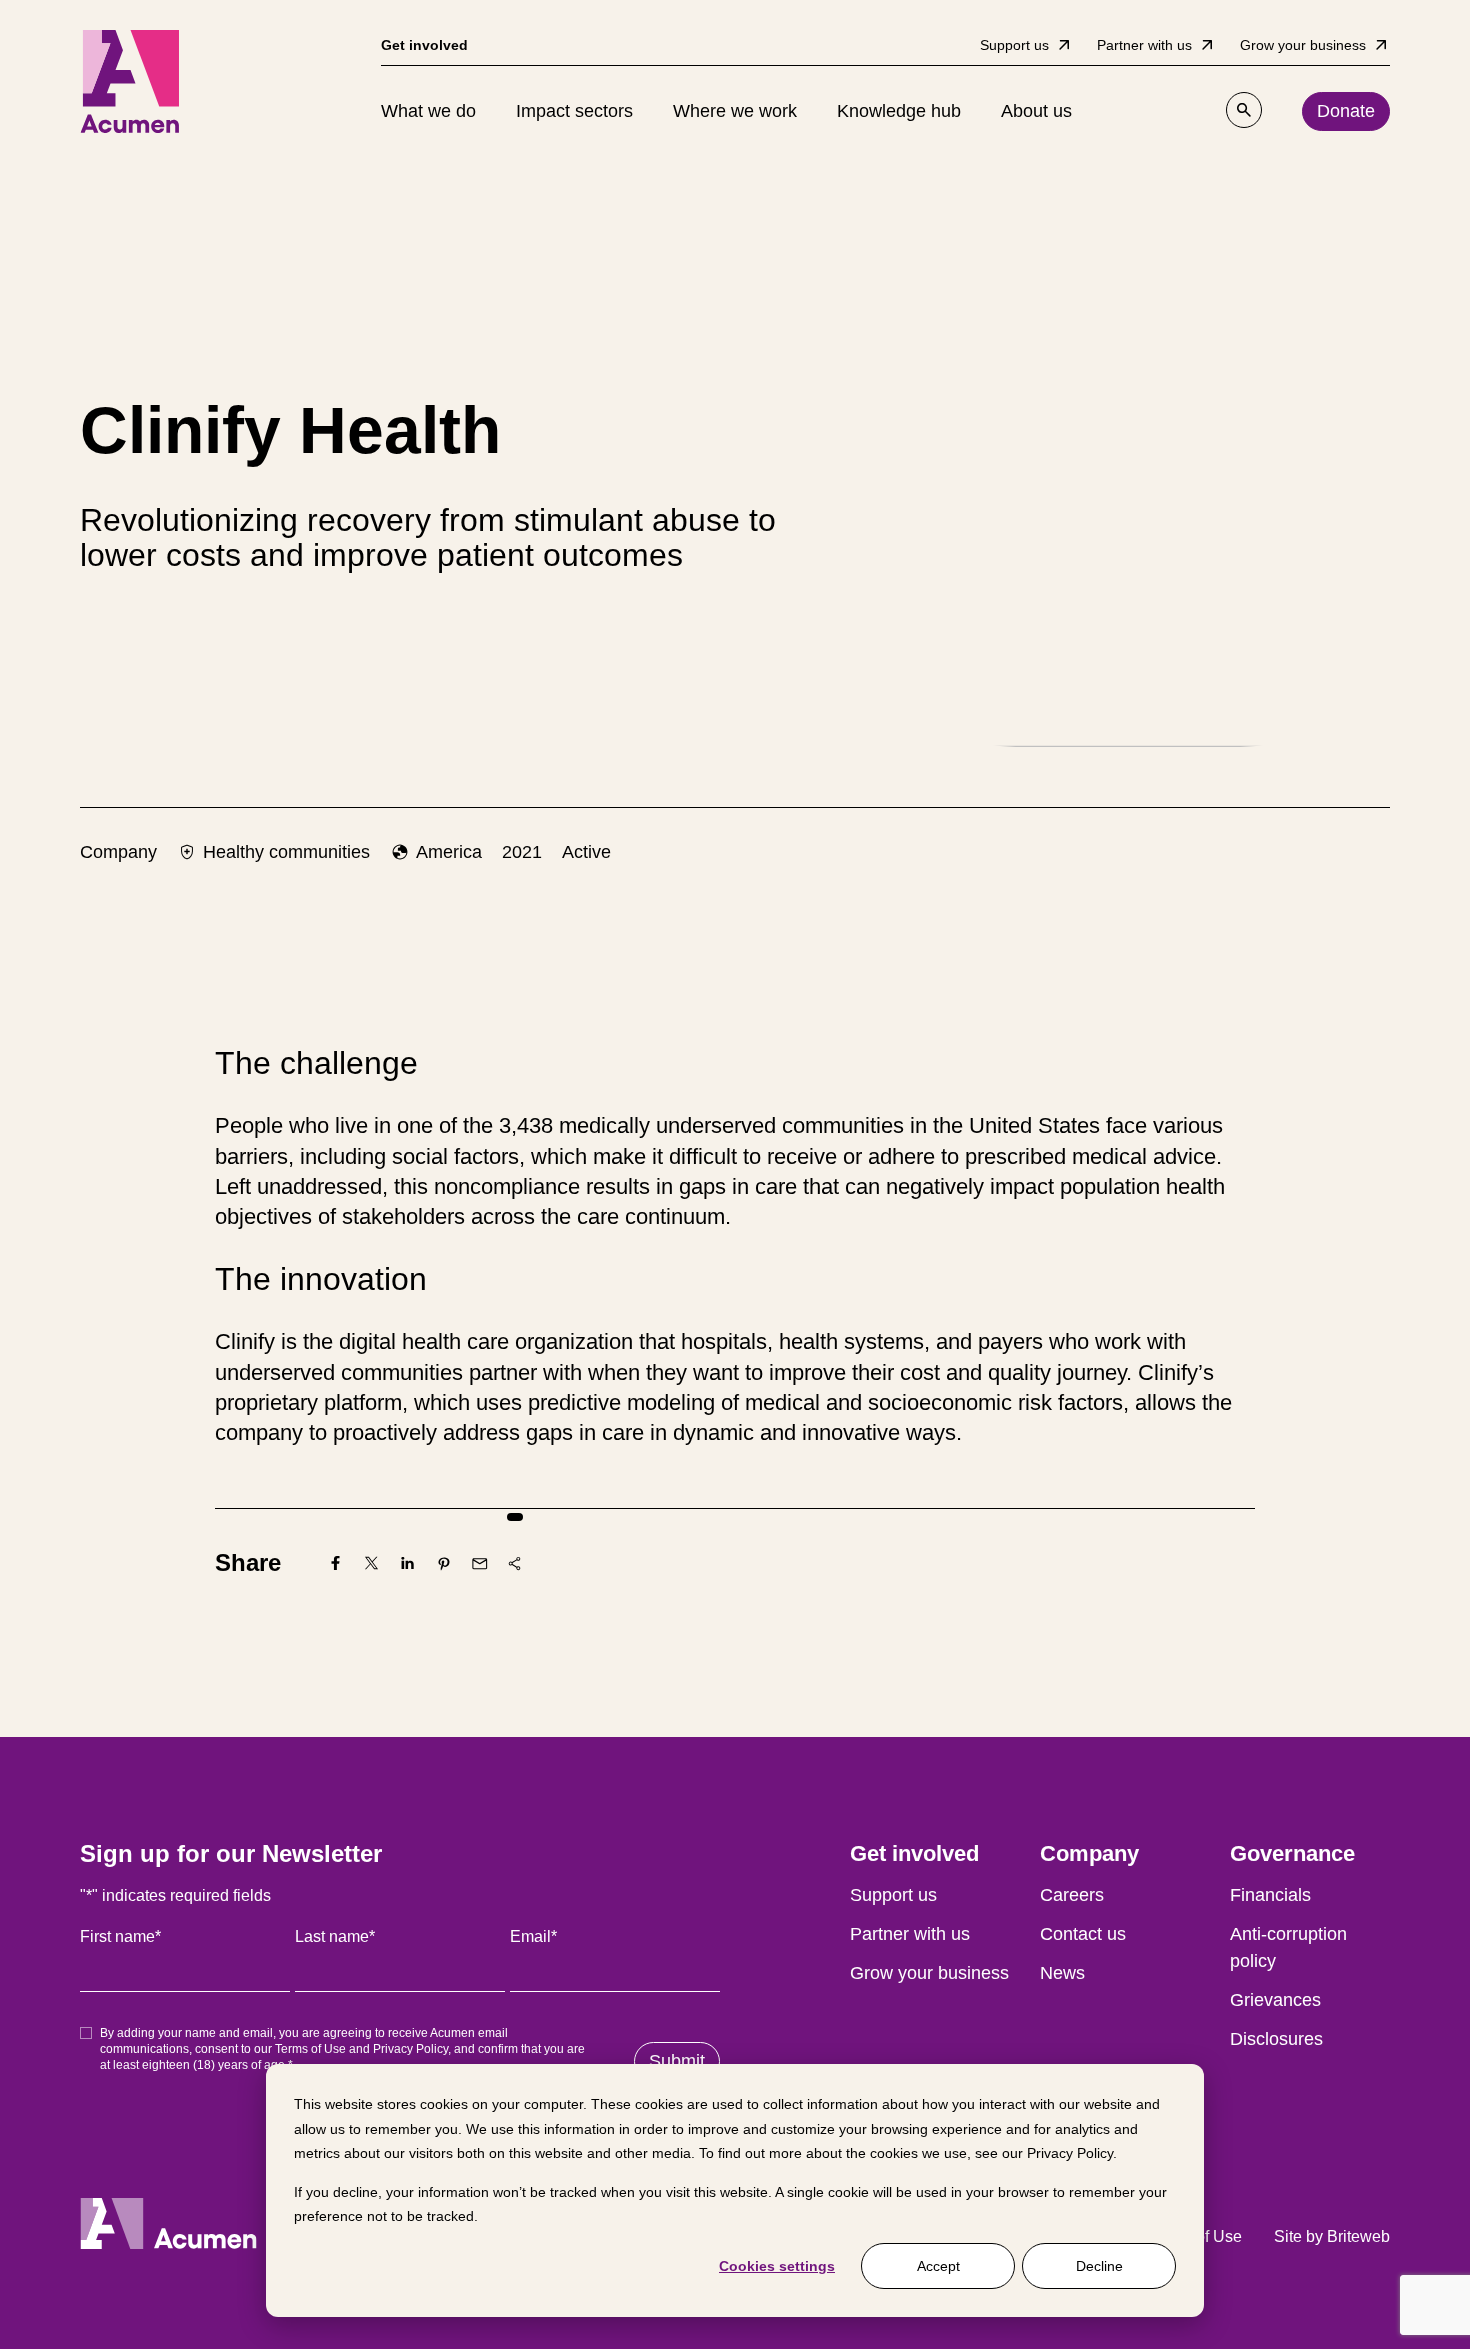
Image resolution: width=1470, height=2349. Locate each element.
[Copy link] (515, 1563)
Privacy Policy (1070, 2153)
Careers (1072, 1895)
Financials (1270, 1895)
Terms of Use (310, 2049)
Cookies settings (777, 2266)
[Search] (1244, 110)
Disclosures (1276, 2039)
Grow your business (929, 1973)
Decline (1099, 2266)
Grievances (1275, 2000)
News (1062, 1973)
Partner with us (910, 1934)
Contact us (1083, 1934)
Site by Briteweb (1332, 2236)
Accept (938, 2266)
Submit (677, 2061)
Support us (893, 1895)
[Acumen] (130, 81)
